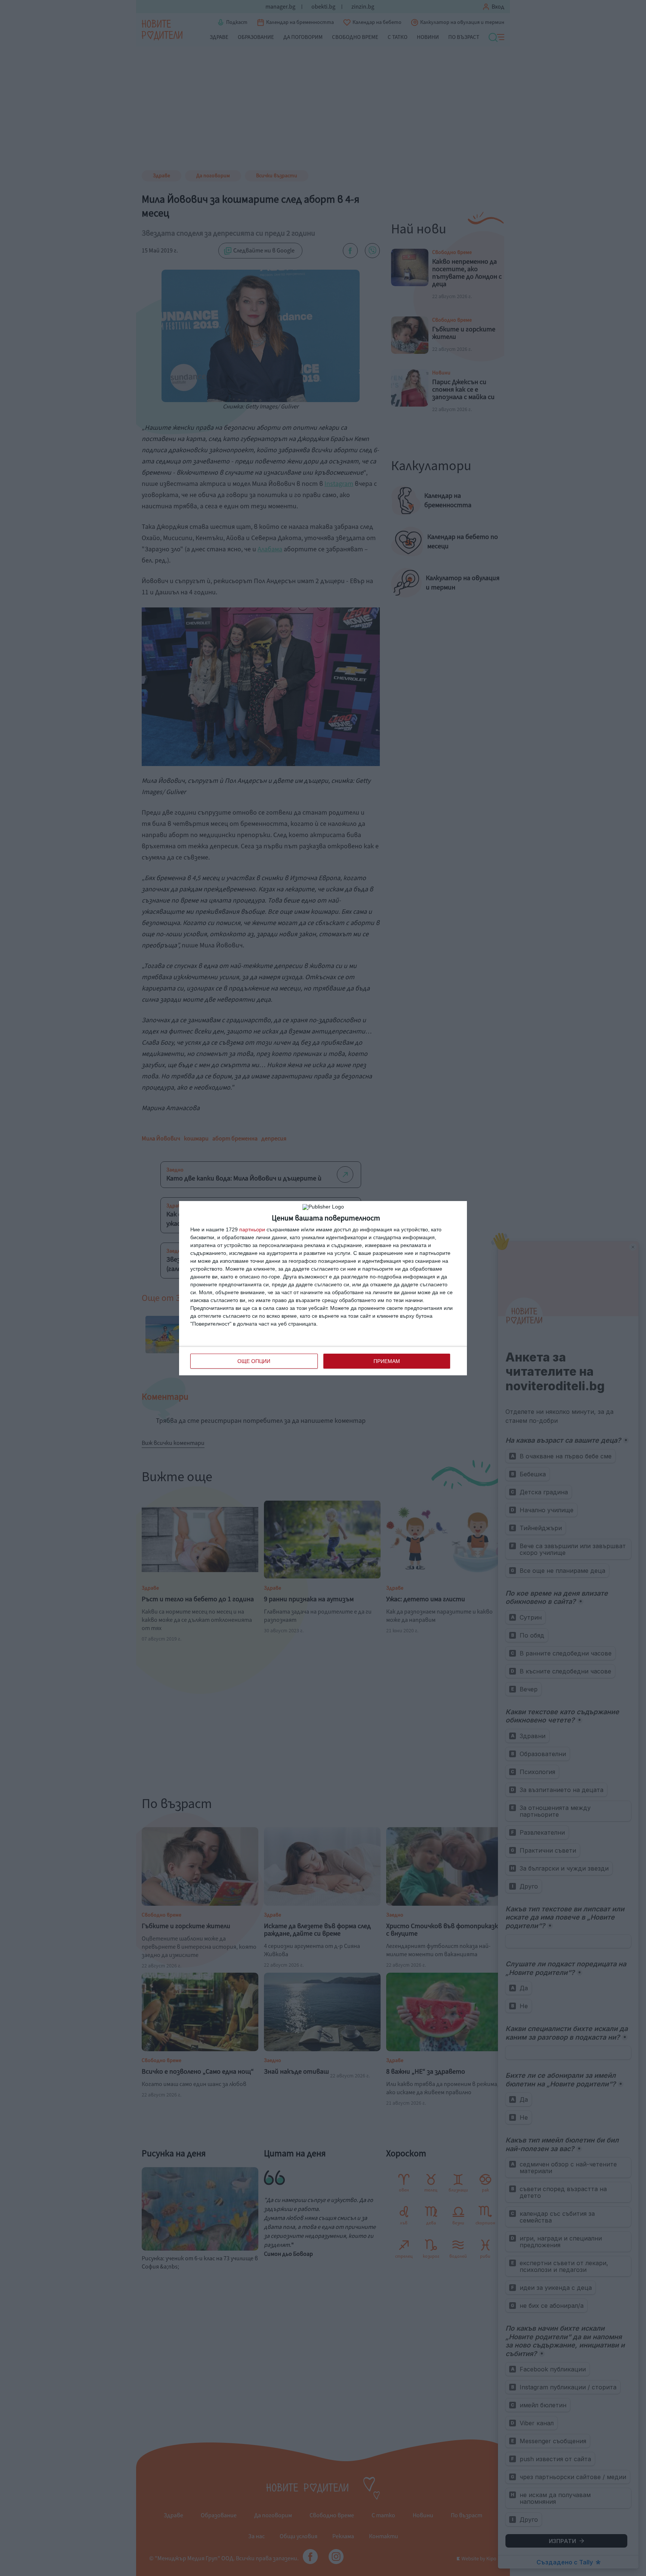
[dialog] (323, 1288)
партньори (252, 1229)
